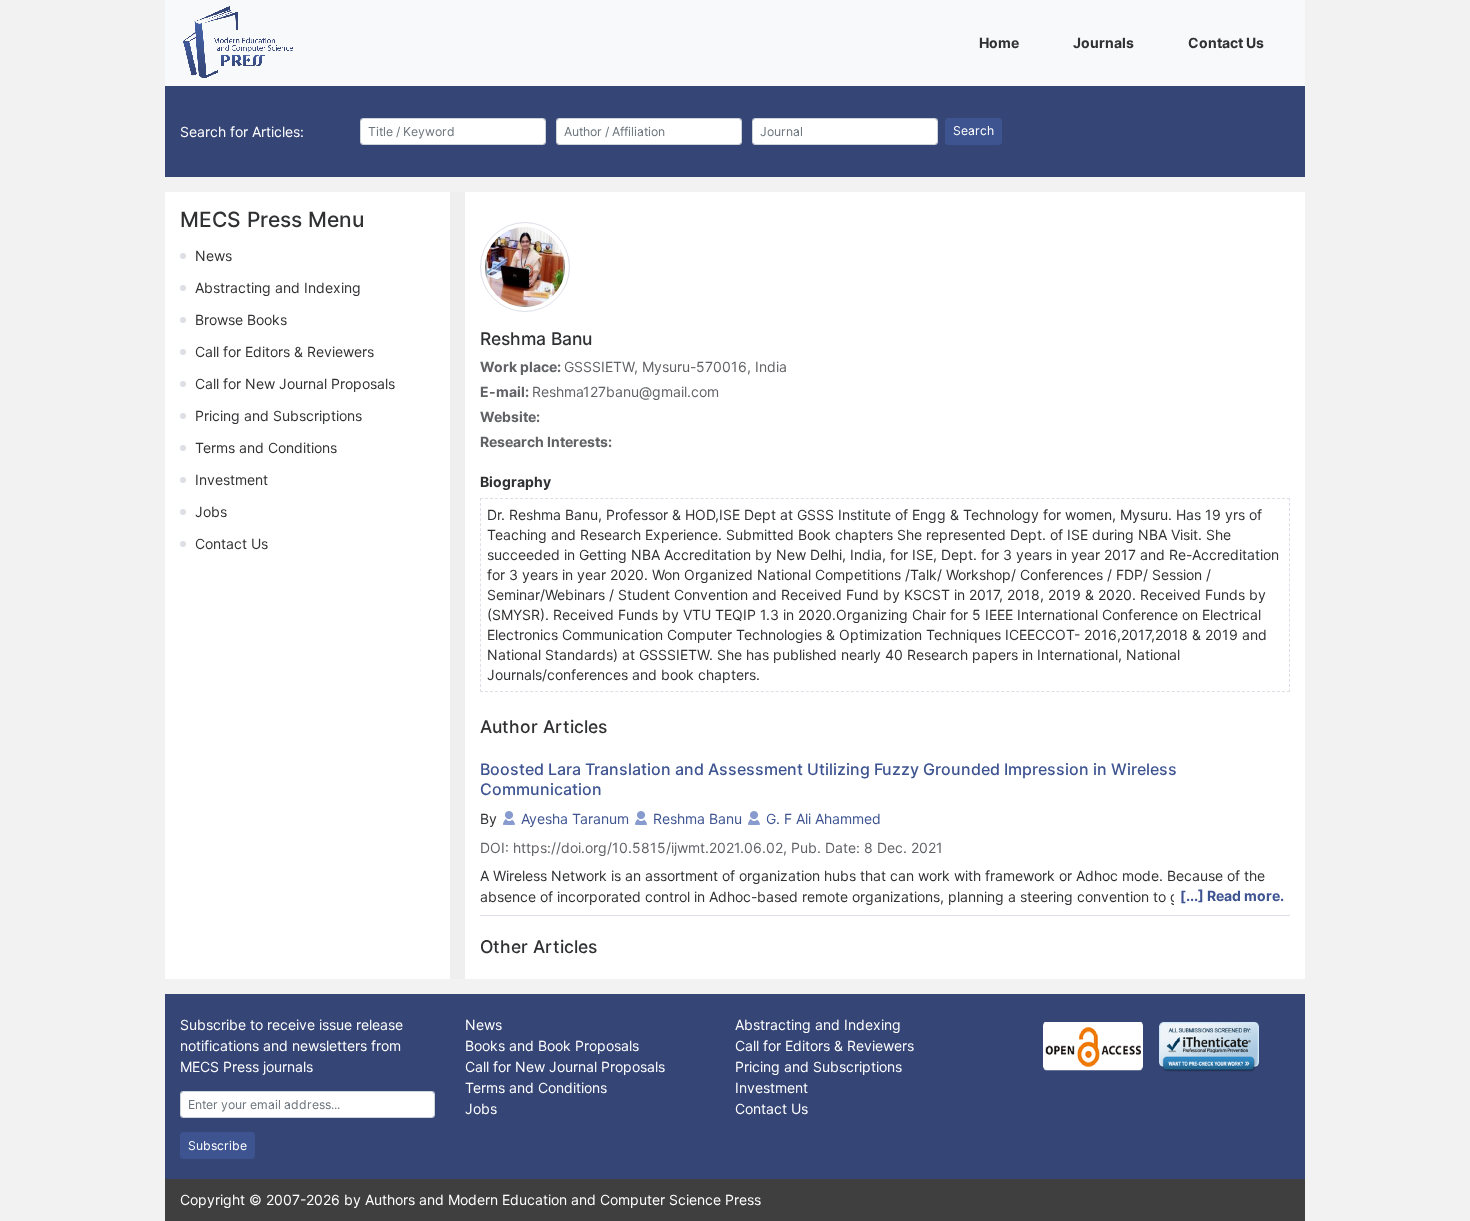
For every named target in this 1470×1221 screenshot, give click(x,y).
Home (1002, 42)
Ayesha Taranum (575, 818)
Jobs (211, 511)
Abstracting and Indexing (278, 287)
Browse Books (241, 319)
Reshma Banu (697, 818)
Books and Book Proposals (552, 1045)
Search (973, 130)
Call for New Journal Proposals (295, 383)
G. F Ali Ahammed (823, 818)
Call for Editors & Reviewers (284, 351)
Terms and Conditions (266, 447)
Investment (231, 479)
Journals (1107, 42)
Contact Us (1229, 42)
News (213, 255)
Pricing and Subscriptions (278, 415)
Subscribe (217, 1145)
